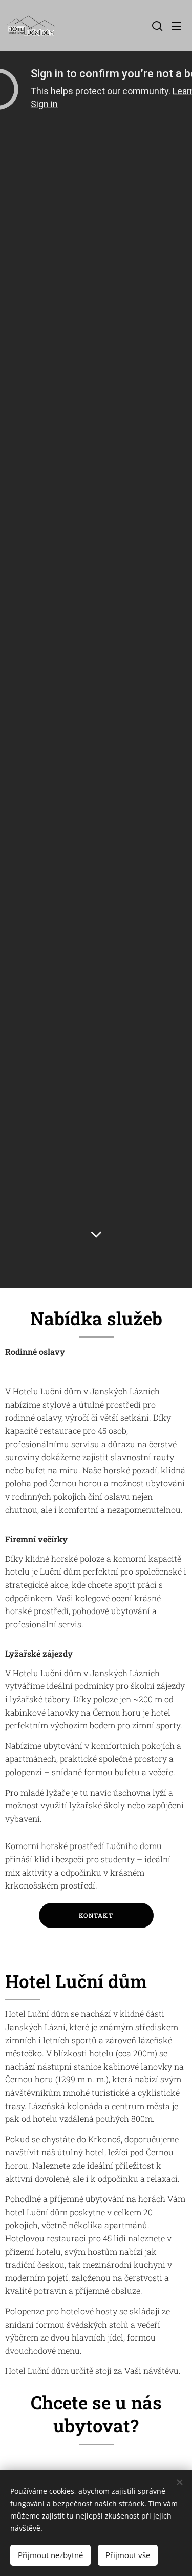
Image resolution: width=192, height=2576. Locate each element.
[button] (156, 26)
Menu (177, 26)
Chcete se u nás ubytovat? (96, 2414)
